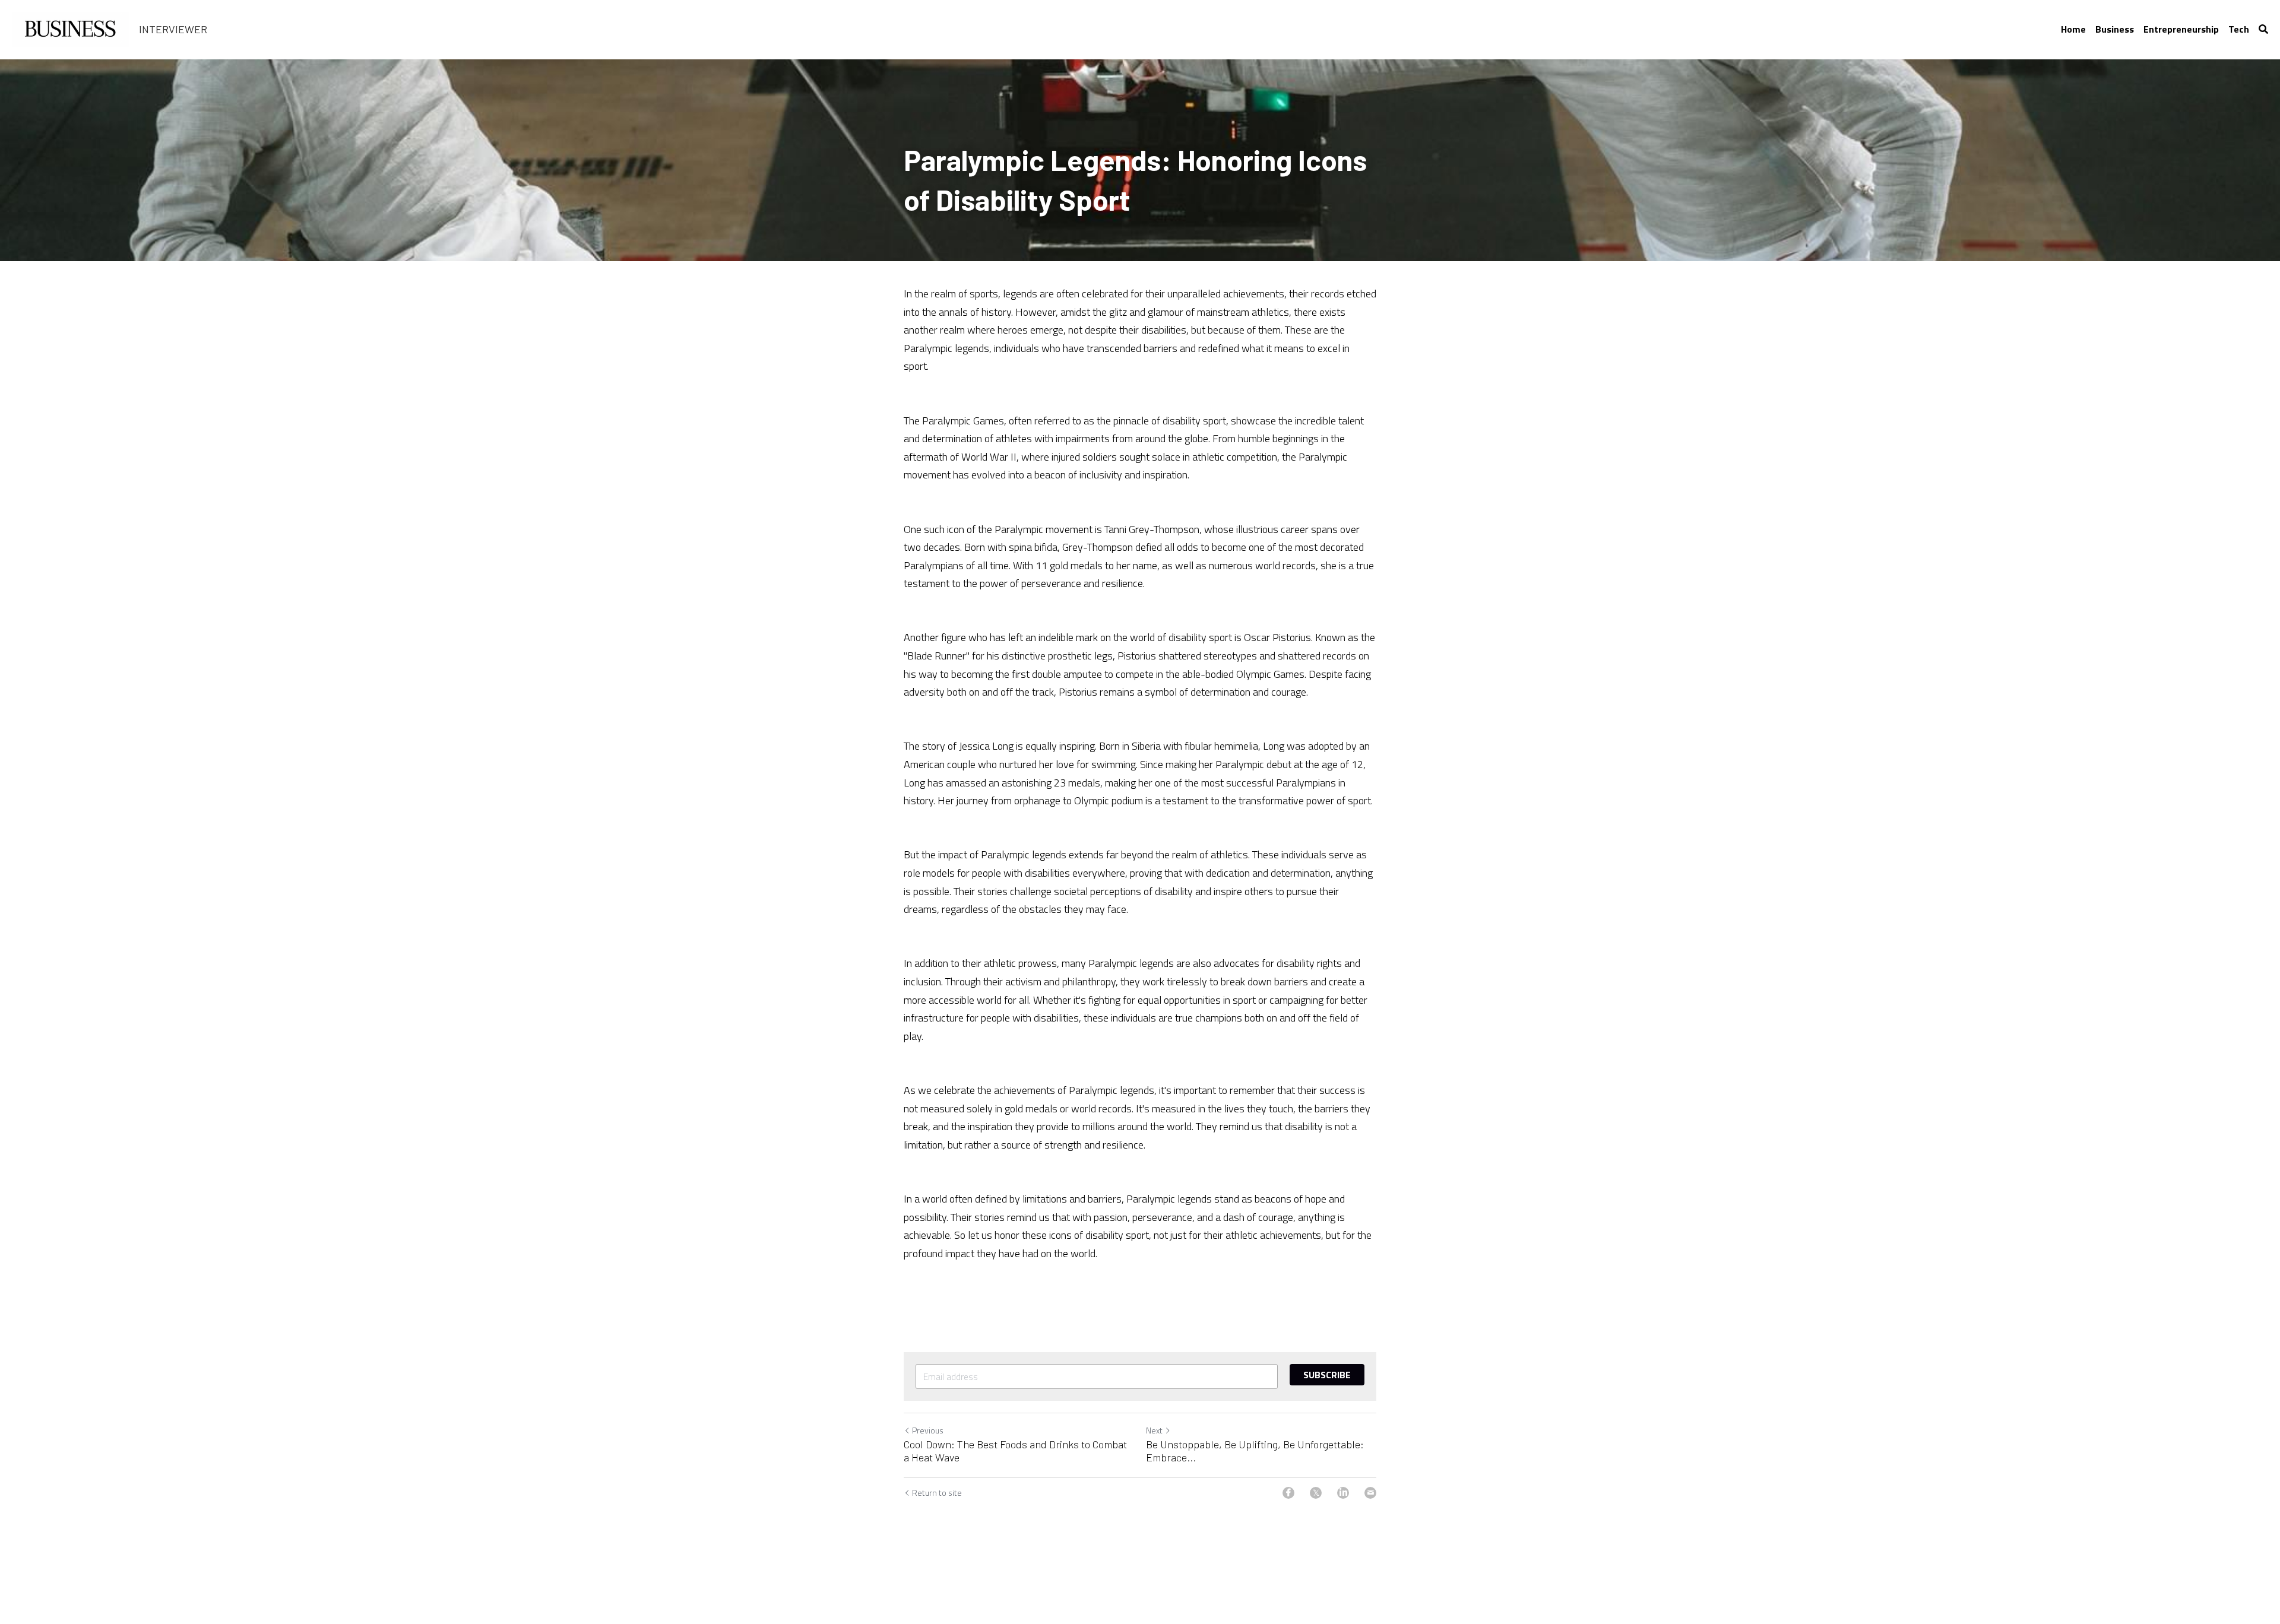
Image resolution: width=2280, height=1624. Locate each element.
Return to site (937, 1493)
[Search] (2263, 29)
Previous (928, 1430)
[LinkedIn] (1343, 1493)
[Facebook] (1288, 1493)
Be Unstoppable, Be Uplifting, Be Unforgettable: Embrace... (1255, 1451)
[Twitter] (1316, 1493)
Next (1154, 1430)
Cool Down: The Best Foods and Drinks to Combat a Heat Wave (1015, 1451)
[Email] (1370, 1493)
